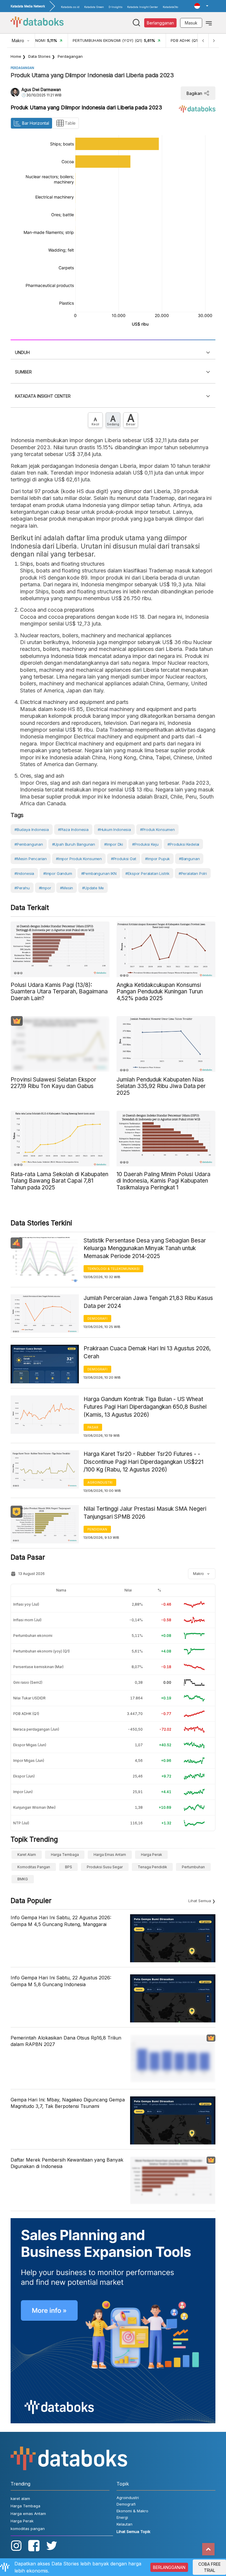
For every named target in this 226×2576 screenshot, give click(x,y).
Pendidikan (97, 1529)
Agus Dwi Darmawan (41, 89)
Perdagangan (70, 56)
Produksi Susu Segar (105, 1867)
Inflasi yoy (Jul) (26, 1604)
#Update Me (93, 888)
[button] (201, 6)
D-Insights (116, 7)
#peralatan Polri (193, 873)
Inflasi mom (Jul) (27, 1620)
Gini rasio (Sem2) (28, 1682)
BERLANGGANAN (169, 2567)
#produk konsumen (157, 829)
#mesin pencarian (31, 859)
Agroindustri (100, 1482)
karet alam (27, 1855)
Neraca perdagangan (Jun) (36, 1729)
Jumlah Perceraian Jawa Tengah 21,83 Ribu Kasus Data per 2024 (148, 1302)
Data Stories (39, 56)
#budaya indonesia (32, 829)
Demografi (97, 1319)
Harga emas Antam (110, 1855)
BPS (69, 1867)
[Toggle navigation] (209, 23)
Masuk (191, 23)
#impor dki (114, 844)
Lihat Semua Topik (133, 2531)
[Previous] (203, 41)
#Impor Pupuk (157, 859)
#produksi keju (145, 844)
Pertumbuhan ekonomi (33, 1636)
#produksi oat (124, 859)
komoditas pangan (34, 1867)
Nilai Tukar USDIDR (29, 1698)
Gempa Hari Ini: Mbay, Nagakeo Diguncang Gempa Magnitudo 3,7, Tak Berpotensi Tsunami (68, 2103)
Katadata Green (94, 7)
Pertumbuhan (193, 1867)
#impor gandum (58, 873)
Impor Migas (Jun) (29, 1761)
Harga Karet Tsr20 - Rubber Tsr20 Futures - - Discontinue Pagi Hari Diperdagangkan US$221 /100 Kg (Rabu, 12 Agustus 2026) (143, 1462)
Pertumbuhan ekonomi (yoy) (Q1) (41, 1651)
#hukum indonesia (114, 829)
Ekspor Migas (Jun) (30, 1745)
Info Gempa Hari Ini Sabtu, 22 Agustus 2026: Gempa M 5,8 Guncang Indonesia (61, 1981)
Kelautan (124, 2524)
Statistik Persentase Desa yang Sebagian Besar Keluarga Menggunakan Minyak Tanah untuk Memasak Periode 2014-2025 (145, 1248)
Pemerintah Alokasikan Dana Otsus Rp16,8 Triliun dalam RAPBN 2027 (66, 2041)
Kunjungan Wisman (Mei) (34, 1807)
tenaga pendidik (152, 1867)
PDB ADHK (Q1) (26, 1714)
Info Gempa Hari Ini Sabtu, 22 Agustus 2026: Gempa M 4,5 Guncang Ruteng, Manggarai (61, 1921)
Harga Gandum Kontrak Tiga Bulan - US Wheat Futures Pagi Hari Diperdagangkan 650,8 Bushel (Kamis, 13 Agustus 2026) (145, 1407)
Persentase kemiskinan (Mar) (38, 1667)
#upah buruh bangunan (74, 844)
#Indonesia (24, 873)
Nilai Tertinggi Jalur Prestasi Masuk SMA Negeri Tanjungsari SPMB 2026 (145, 1513)
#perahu (22, 888)
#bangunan (189, 859)
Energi (122, 2517)
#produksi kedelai (183, 844)
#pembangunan (29, 844)
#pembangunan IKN (99, 873)
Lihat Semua (200, 1901)
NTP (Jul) (21, 1823)
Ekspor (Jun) (24, 1776)
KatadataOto (170, 7)
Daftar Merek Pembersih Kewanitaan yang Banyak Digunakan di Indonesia (67, 2163)
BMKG (23, 1879)
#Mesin (67, 888)
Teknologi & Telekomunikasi (113, 1269)
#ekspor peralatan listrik (147, 873)
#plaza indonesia (73, 829)
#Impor (45, 888)
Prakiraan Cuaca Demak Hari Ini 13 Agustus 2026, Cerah (147, 1352)
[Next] (214, 41)
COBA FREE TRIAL (210, 2567)
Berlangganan (160, 23)
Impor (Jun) (23, 1792)
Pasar (93, 1427)
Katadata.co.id (70, 7)
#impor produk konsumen (79, 859)
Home (16, 56)
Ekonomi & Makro (132, 2511)
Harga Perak (152, 1855)
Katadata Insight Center (143, 7)
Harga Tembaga (65, 1855)
